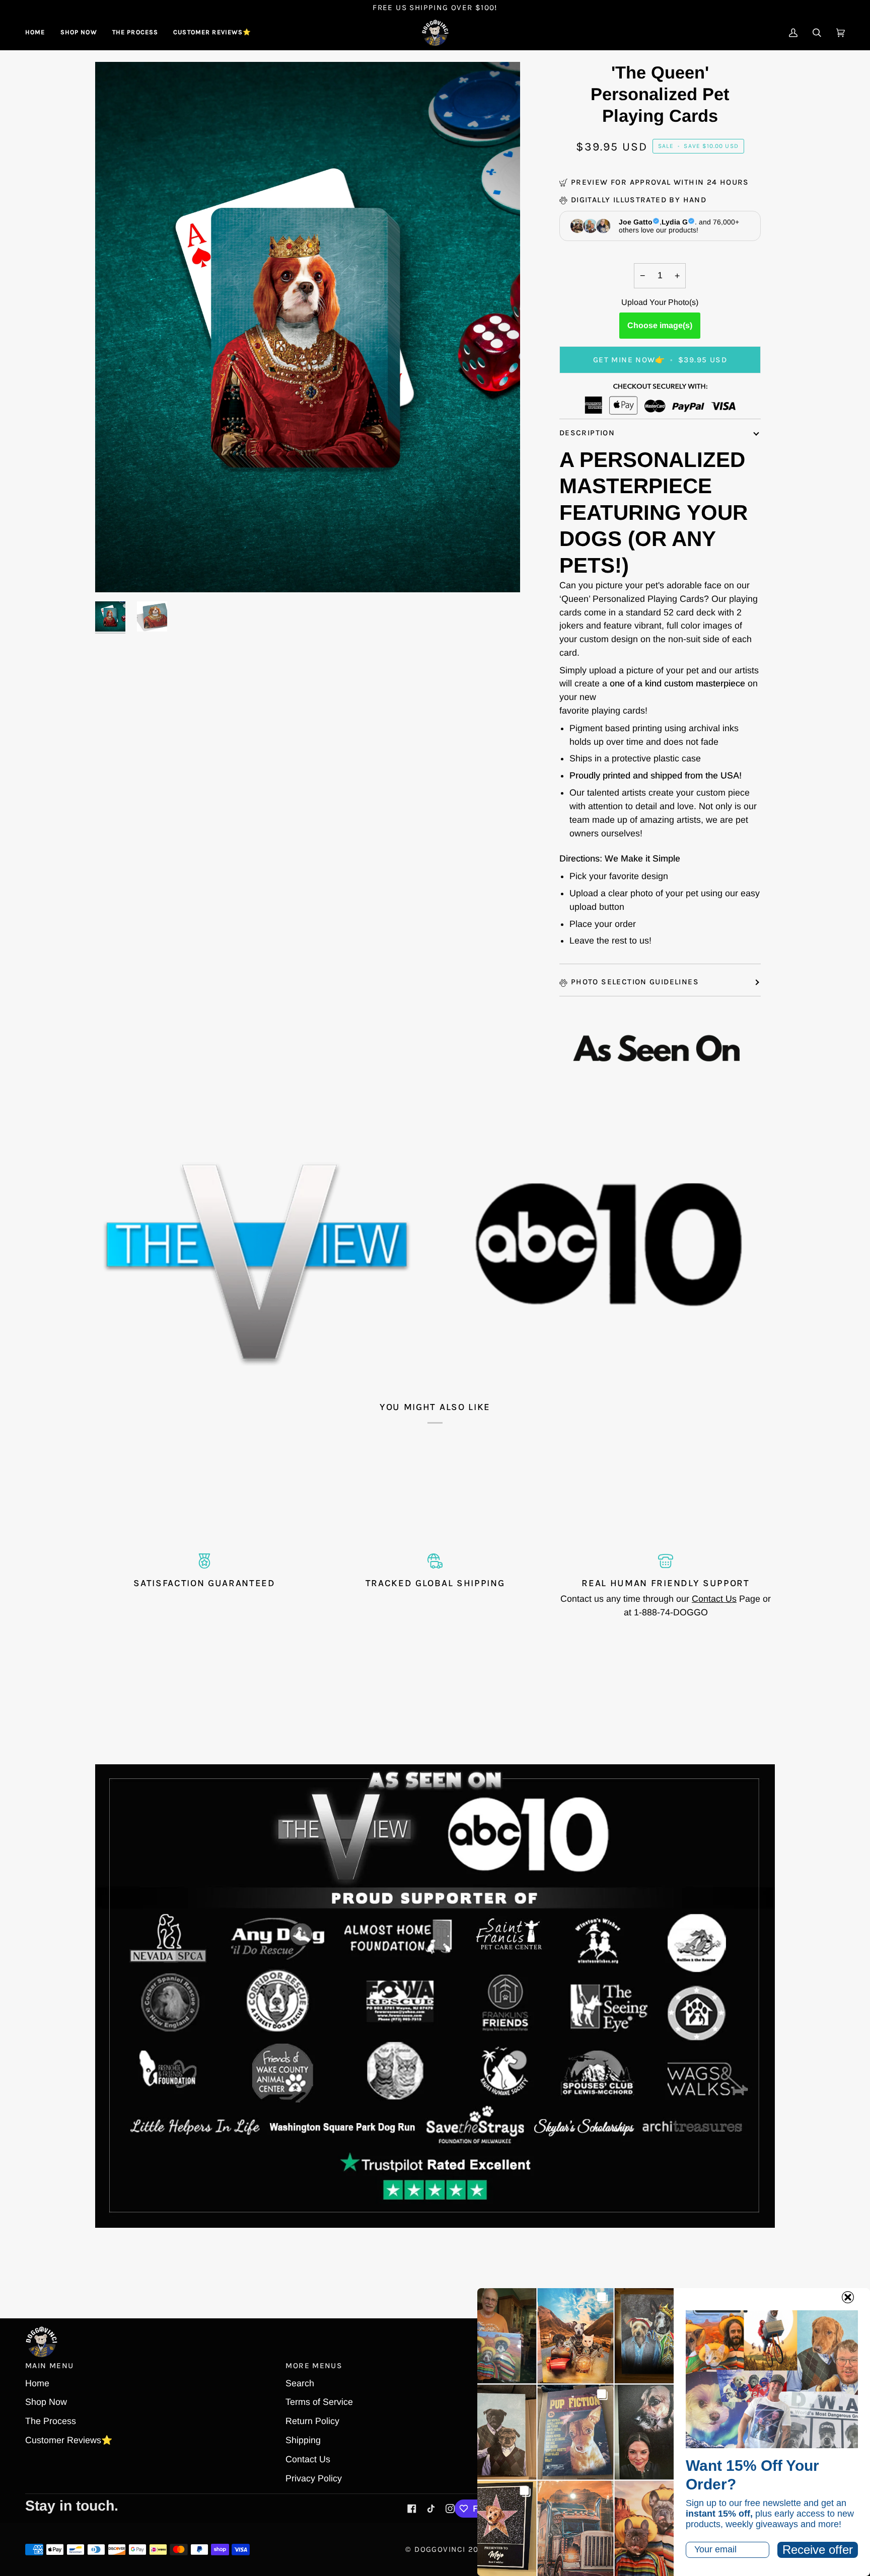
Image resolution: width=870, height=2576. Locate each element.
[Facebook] (412, 2509)
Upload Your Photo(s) (660, 302)
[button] (79, 33)
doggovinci (440, 2549)
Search (300, 2383)
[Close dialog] (848, 2297)
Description (587, 433)
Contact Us (714, 1599)
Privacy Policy (314, 2478)
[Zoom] (114, 573)
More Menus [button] (314, 2366)
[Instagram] (450, 2509)
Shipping (303, 2440)
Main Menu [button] (49, 2366)
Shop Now (46, 2402)
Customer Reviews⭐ (69, 2440)
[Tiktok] (431, 2509)
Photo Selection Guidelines (635, 982)
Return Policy (312, 2421)
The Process (51, 2421)
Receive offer (818, 2550)
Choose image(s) (660, 325)
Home (37, 2383)
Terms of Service (319, 2402)
